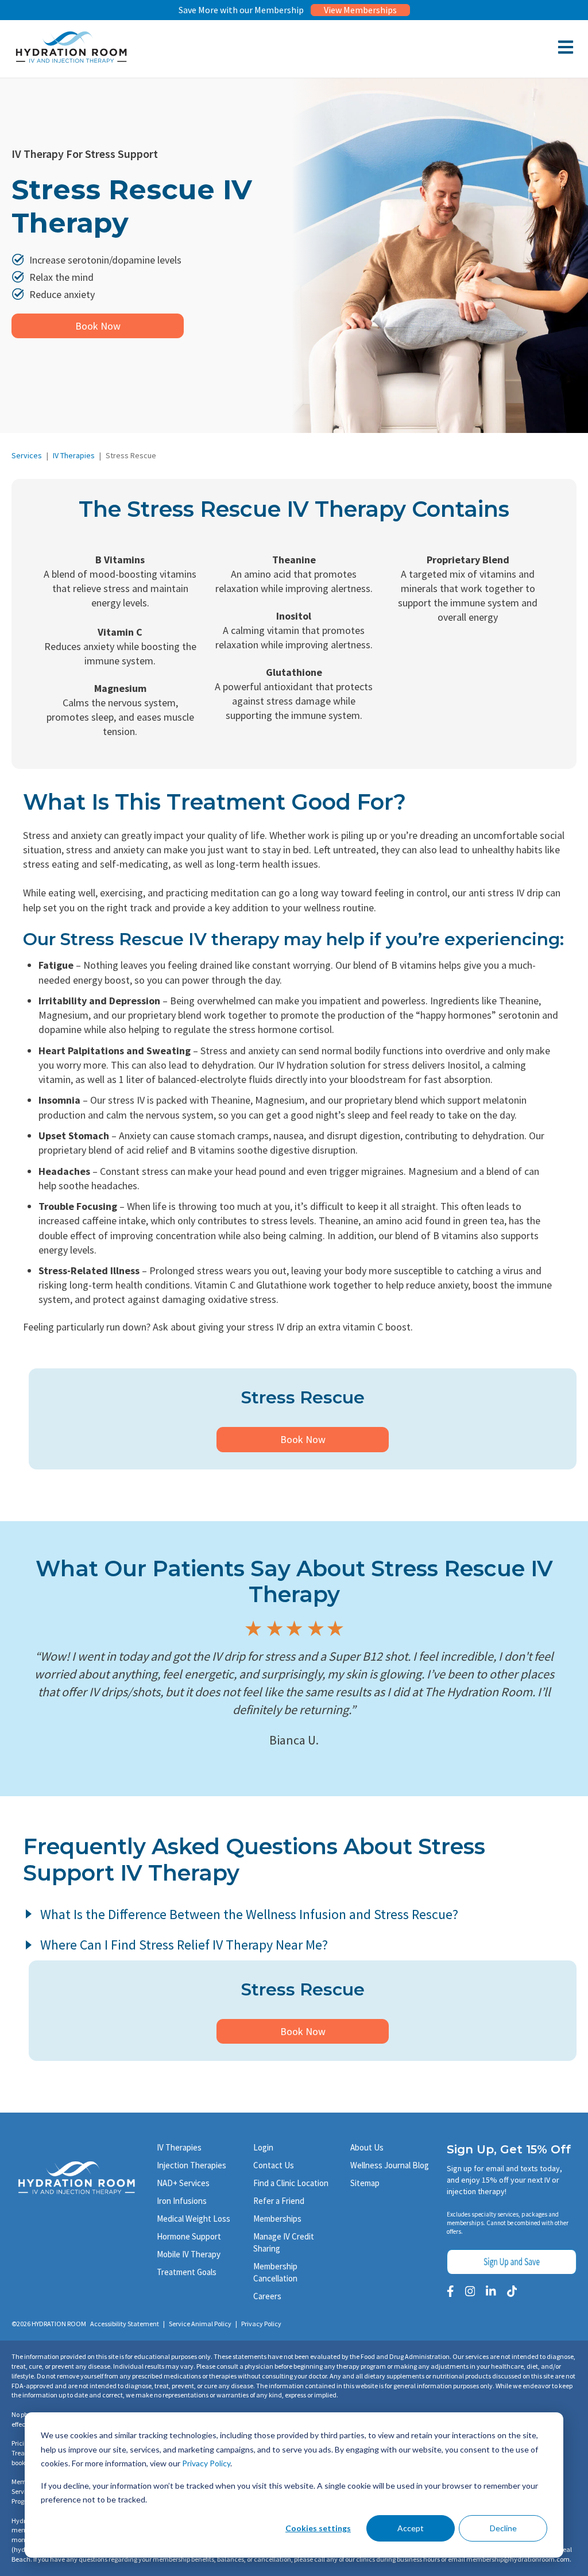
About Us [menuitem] (367, 2147)
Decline (503, 2528)
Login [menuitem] (263, 2147)
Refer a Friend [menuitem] (279, 2201)
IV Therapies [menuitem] (179, 2147)
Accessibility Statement (125, 2324)
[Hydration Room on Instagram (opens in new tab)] (470, 2291)
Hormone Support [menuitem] (189, 2236)
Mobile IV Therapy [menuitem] (189, 2254)
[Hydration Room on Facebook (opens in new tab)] (450, 2291)
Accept (411, 2528)
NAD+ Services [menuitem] (183, 2183)
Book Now (98, 326)
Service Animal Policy (200, 2324)
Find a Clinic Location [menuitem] (291, 2183)
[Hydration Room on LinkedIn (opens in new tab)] (491, 2291)
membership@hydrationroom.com (518, 2559)
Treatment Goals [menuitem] (187, 2272)
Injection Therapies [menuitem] (192, 2165)
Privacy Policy (206, 2463)
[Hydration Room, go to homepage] (71, 61)
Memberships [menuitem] (277, 2219)
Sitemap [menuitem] (365, 2183)
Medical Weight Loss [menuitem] (194, 2219)
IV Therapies (74, 455)
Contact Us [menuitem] (274, 2165)
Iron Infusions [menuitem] (182, 2201)
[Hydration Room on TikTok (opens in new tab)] (512, 2291)
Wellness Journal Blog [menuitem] (390, 2165)
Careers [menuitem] (267, 2296)
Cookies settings (318, 2528)
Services (27, 455)
